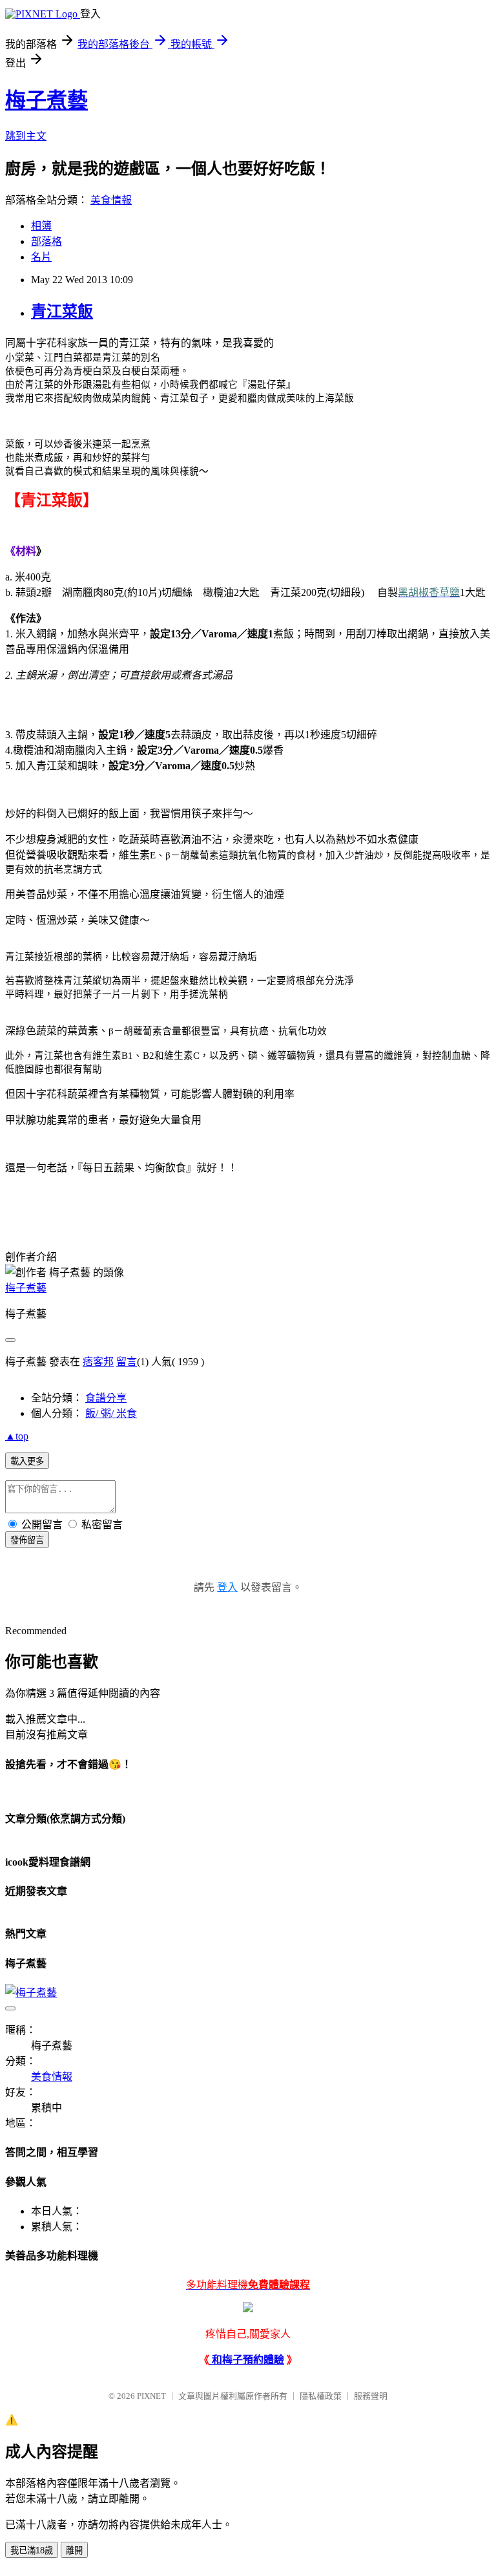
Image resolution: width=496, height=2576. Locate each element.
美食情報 (111, 200)
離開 (74, 2550)
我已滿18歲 (32, 2550)
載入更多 (27, 1461)
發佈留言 (27, 1540)
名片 (41, 257)
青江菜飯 (62, 312)
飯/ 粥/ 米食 (111, 1413)
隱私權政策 (321, 2396)
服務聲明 (371, 2396)
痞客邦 (98, 1362)
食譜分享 (106, 1398)
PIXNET (151, 2396)
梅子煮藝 (46, 100)
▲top (17, 1436)
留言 (127, 1362)
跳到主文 (26, 136)
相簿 (41, 226)
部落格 (46, 241)
